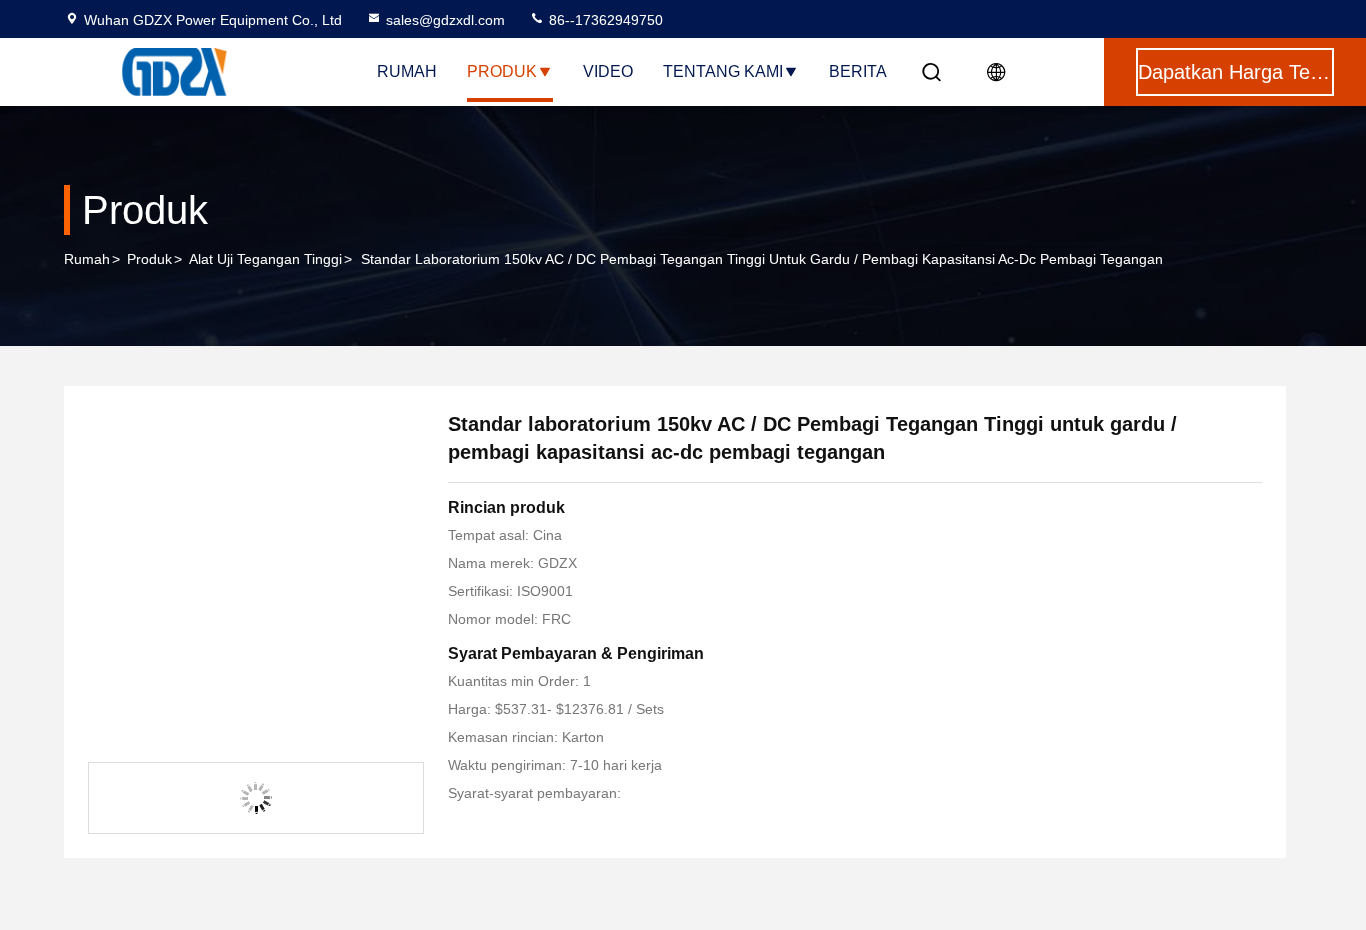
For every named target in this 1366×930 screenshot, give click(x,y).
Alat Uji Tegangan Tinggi (265, 259)
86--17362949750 (604, 20)
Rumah (407, 71)
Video (608, 71)
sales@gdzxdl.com (445, 20)
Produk (502, 71)
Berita (858, 71)
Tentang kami (723, 71)
